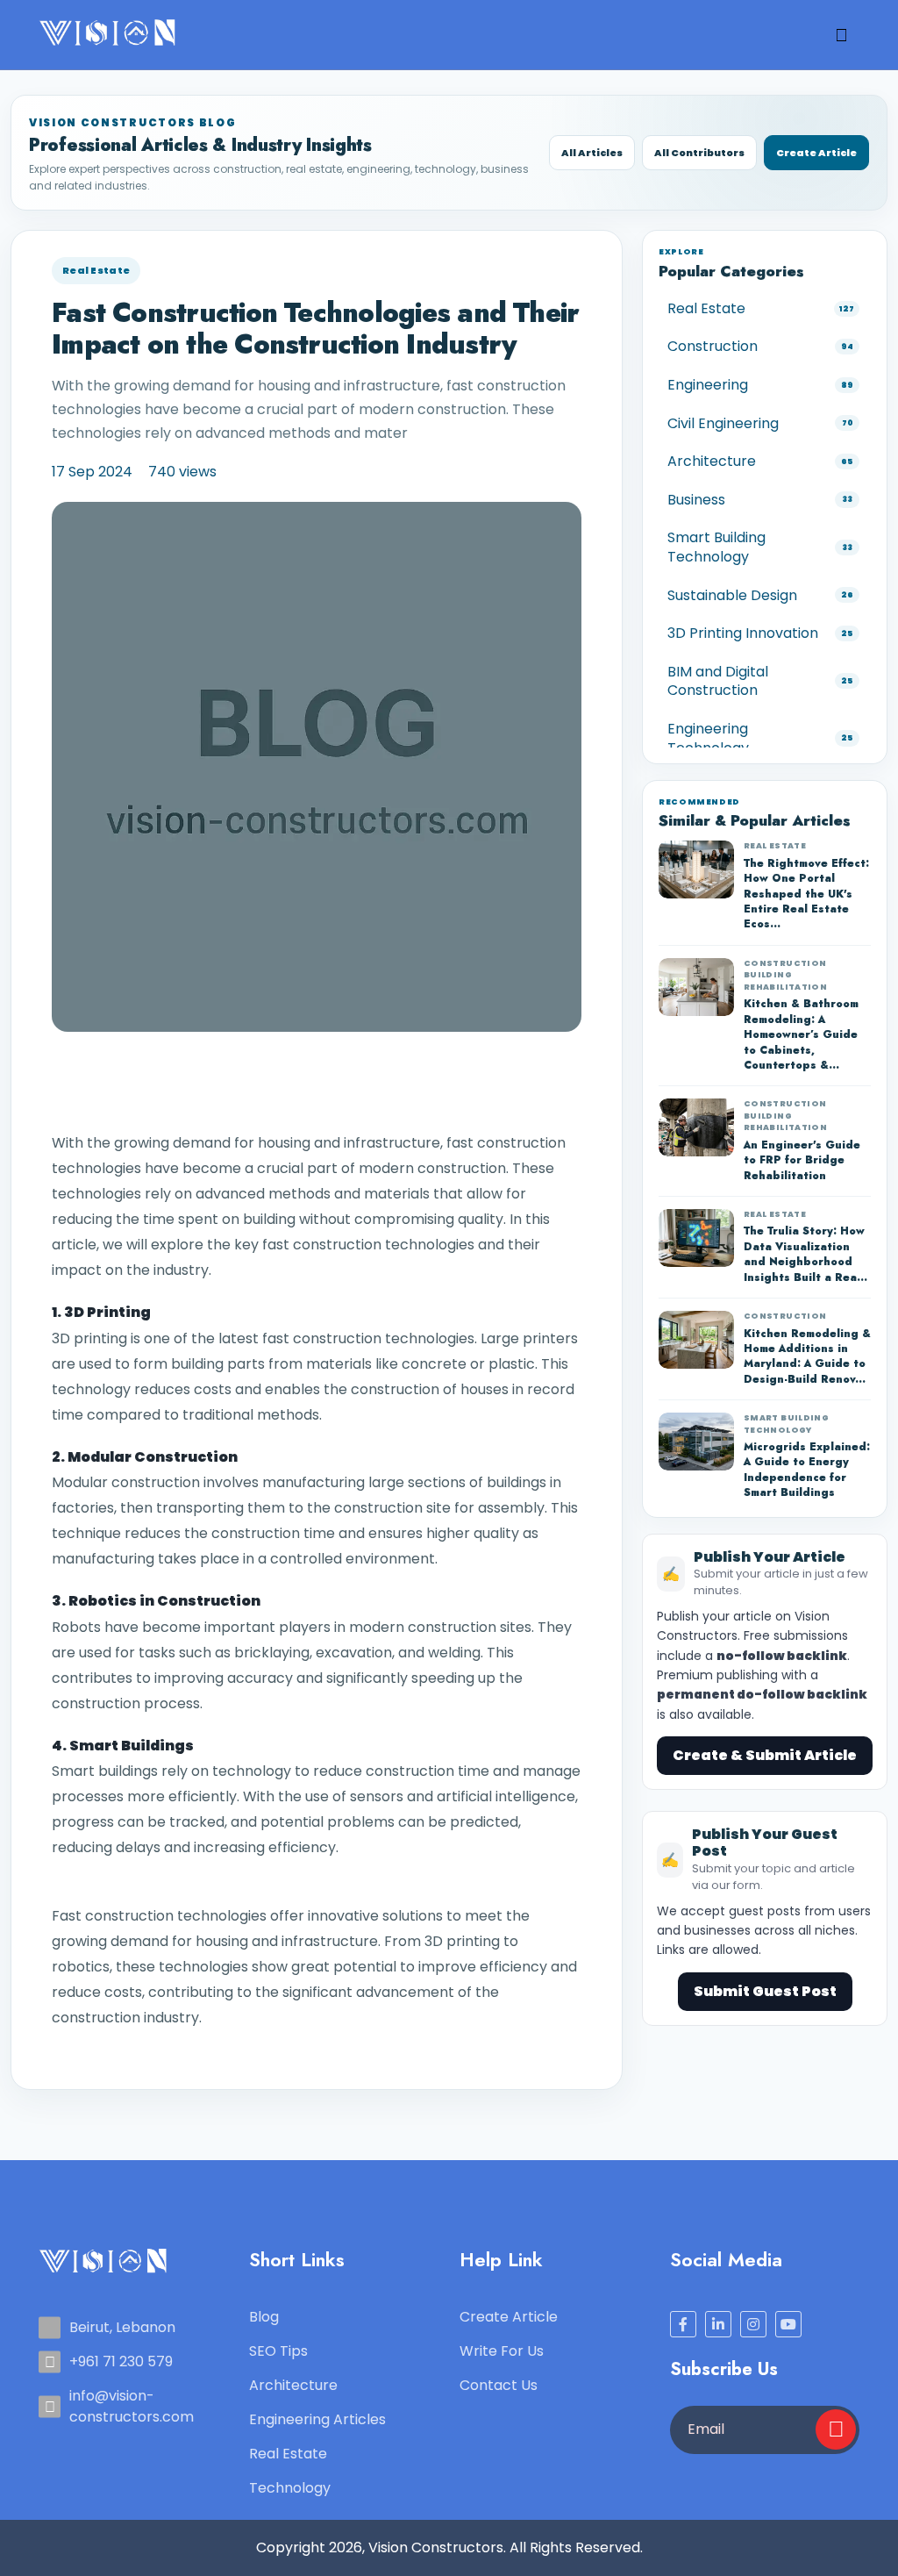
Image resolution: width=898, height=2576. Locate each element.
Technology (290, 2488)
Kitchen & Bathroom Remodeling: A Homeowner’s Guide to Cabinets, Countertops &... (801, 1035)
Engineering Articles (317, 2419)
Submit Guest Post (765, 1991)
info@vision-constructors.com (132, 2406)
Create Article (816, 153)
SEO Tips (278, 2351)
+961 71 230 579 (121, 2361)
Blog (264, 2317)
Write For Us (502, 2351)
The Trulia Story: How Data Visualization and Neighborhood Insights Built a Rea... (805, 1254)
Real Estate (96, 270)
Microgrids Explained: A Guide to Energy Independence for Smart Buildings (807, 1470)
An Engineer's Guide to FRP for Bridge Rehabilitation (802, 1161)
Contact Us (499, 2385)
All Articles (592, 153)
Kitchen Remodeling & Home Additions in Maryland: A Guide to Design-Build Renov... (807, 1357)
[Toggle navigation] (841, 35)
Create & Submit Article (765, 1755)
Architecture (293, 2385)
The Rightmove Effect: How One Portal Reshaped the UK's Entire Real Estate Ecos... (806, 894)
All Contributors (699, 153)
